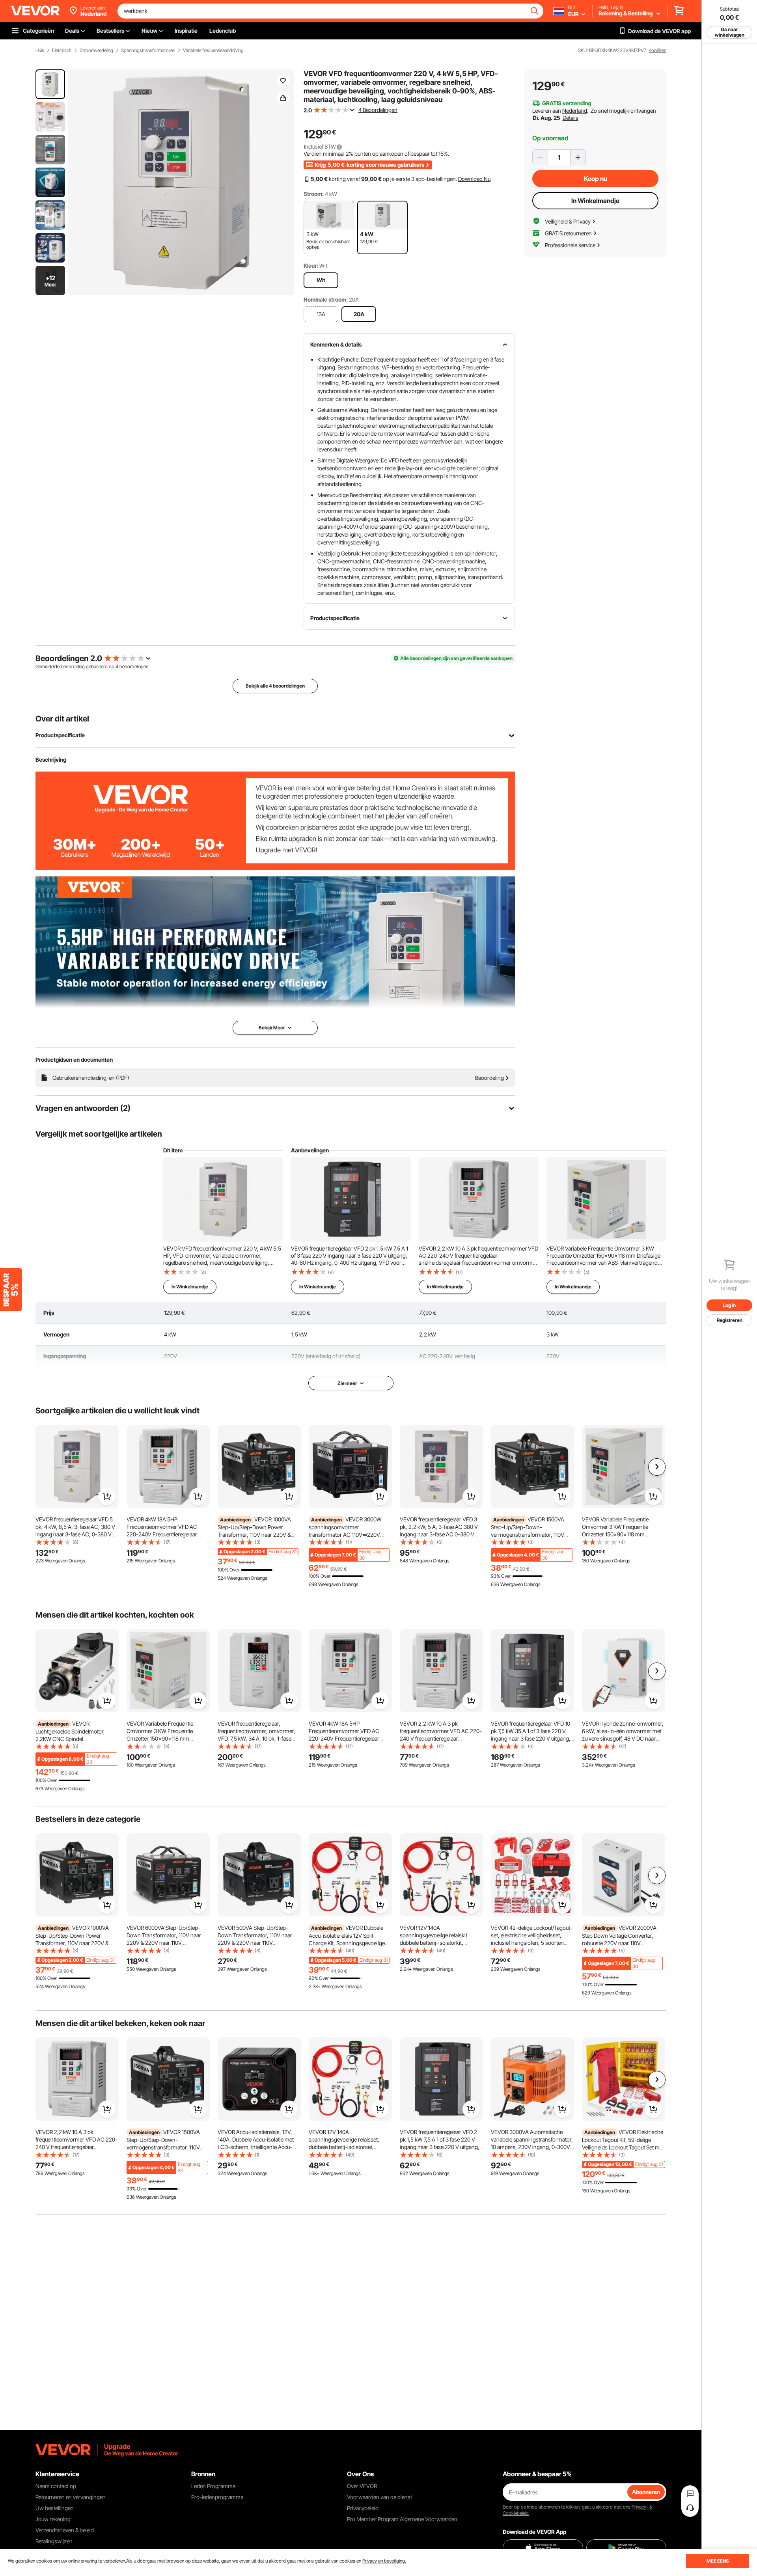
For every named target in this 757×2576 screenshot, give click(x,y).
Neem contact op (56, 2486)
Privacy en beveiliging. (384, 2561)
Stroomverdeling (96, 50)
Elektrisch (62, 50)
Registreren (730, 1320)
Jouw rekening (53, 2519)
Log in (729, 1305)
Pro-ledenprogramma (217, 2497)
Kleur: (311, 266)
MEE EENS (718, 2561)
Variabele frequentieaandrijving (213, 50)
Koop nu (596, 179)
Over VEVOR (362, 2486)
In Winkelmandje (595, 201)
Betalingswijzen (54, 2541)
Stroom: (314, 194)
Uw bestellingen (55, 2508)
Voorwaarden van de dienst (379, 2497)
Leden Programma (213, 2486)
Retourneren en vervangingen (71, 2497)
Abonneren (646, 2492)
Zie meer (347, 1383)
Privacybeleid (363, 2508)
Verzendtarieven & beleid (65, 2530)
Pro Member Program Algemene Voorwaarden (402, 2519)
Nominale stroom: (326, 299)
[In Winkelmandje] (107, 1497)
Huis (40, 50)
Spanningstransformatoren (148, 50)
